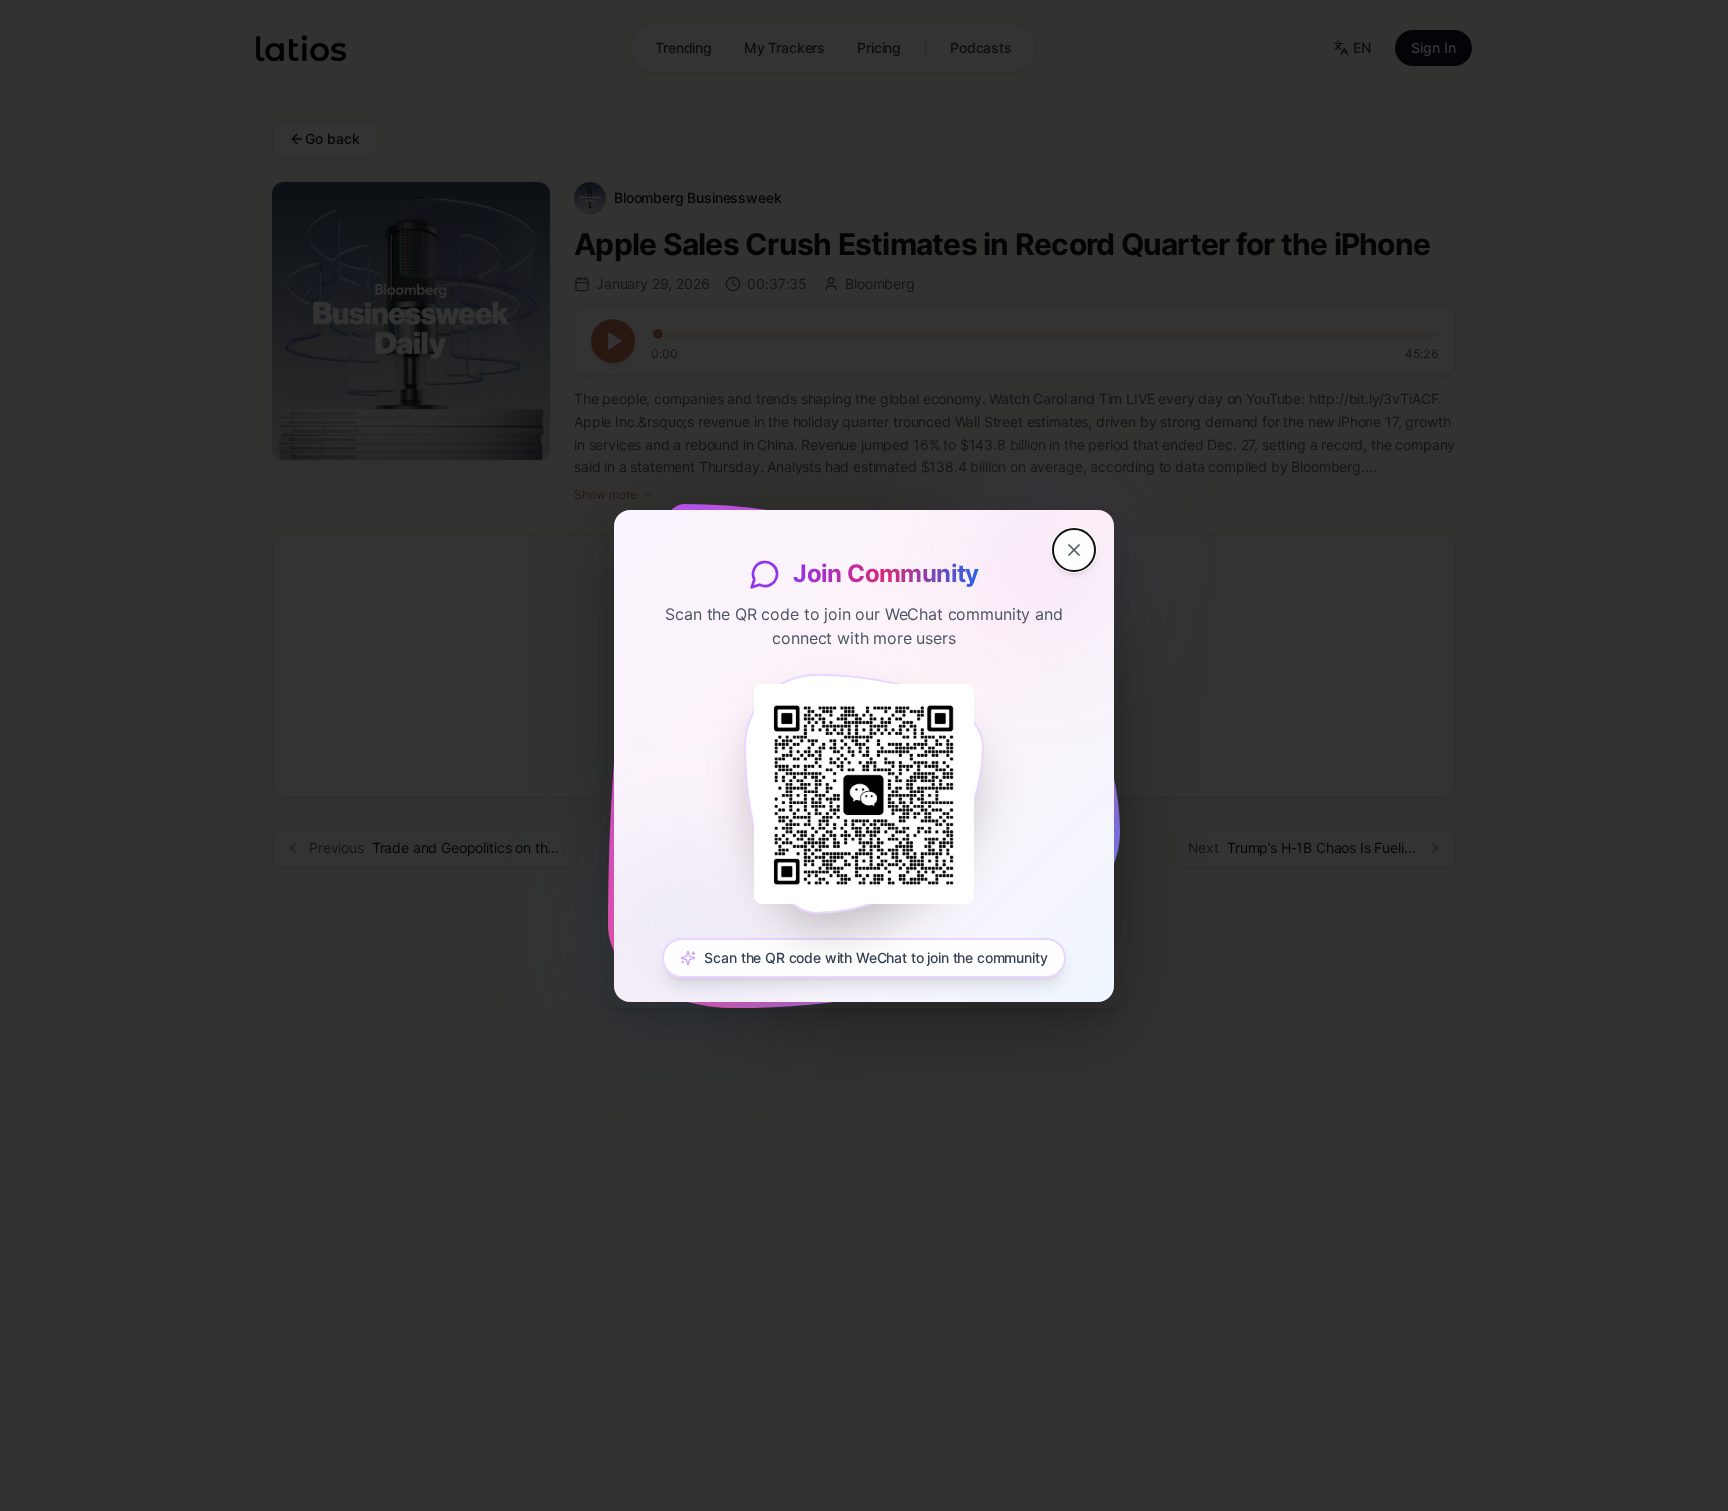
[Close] (1074, 550)
